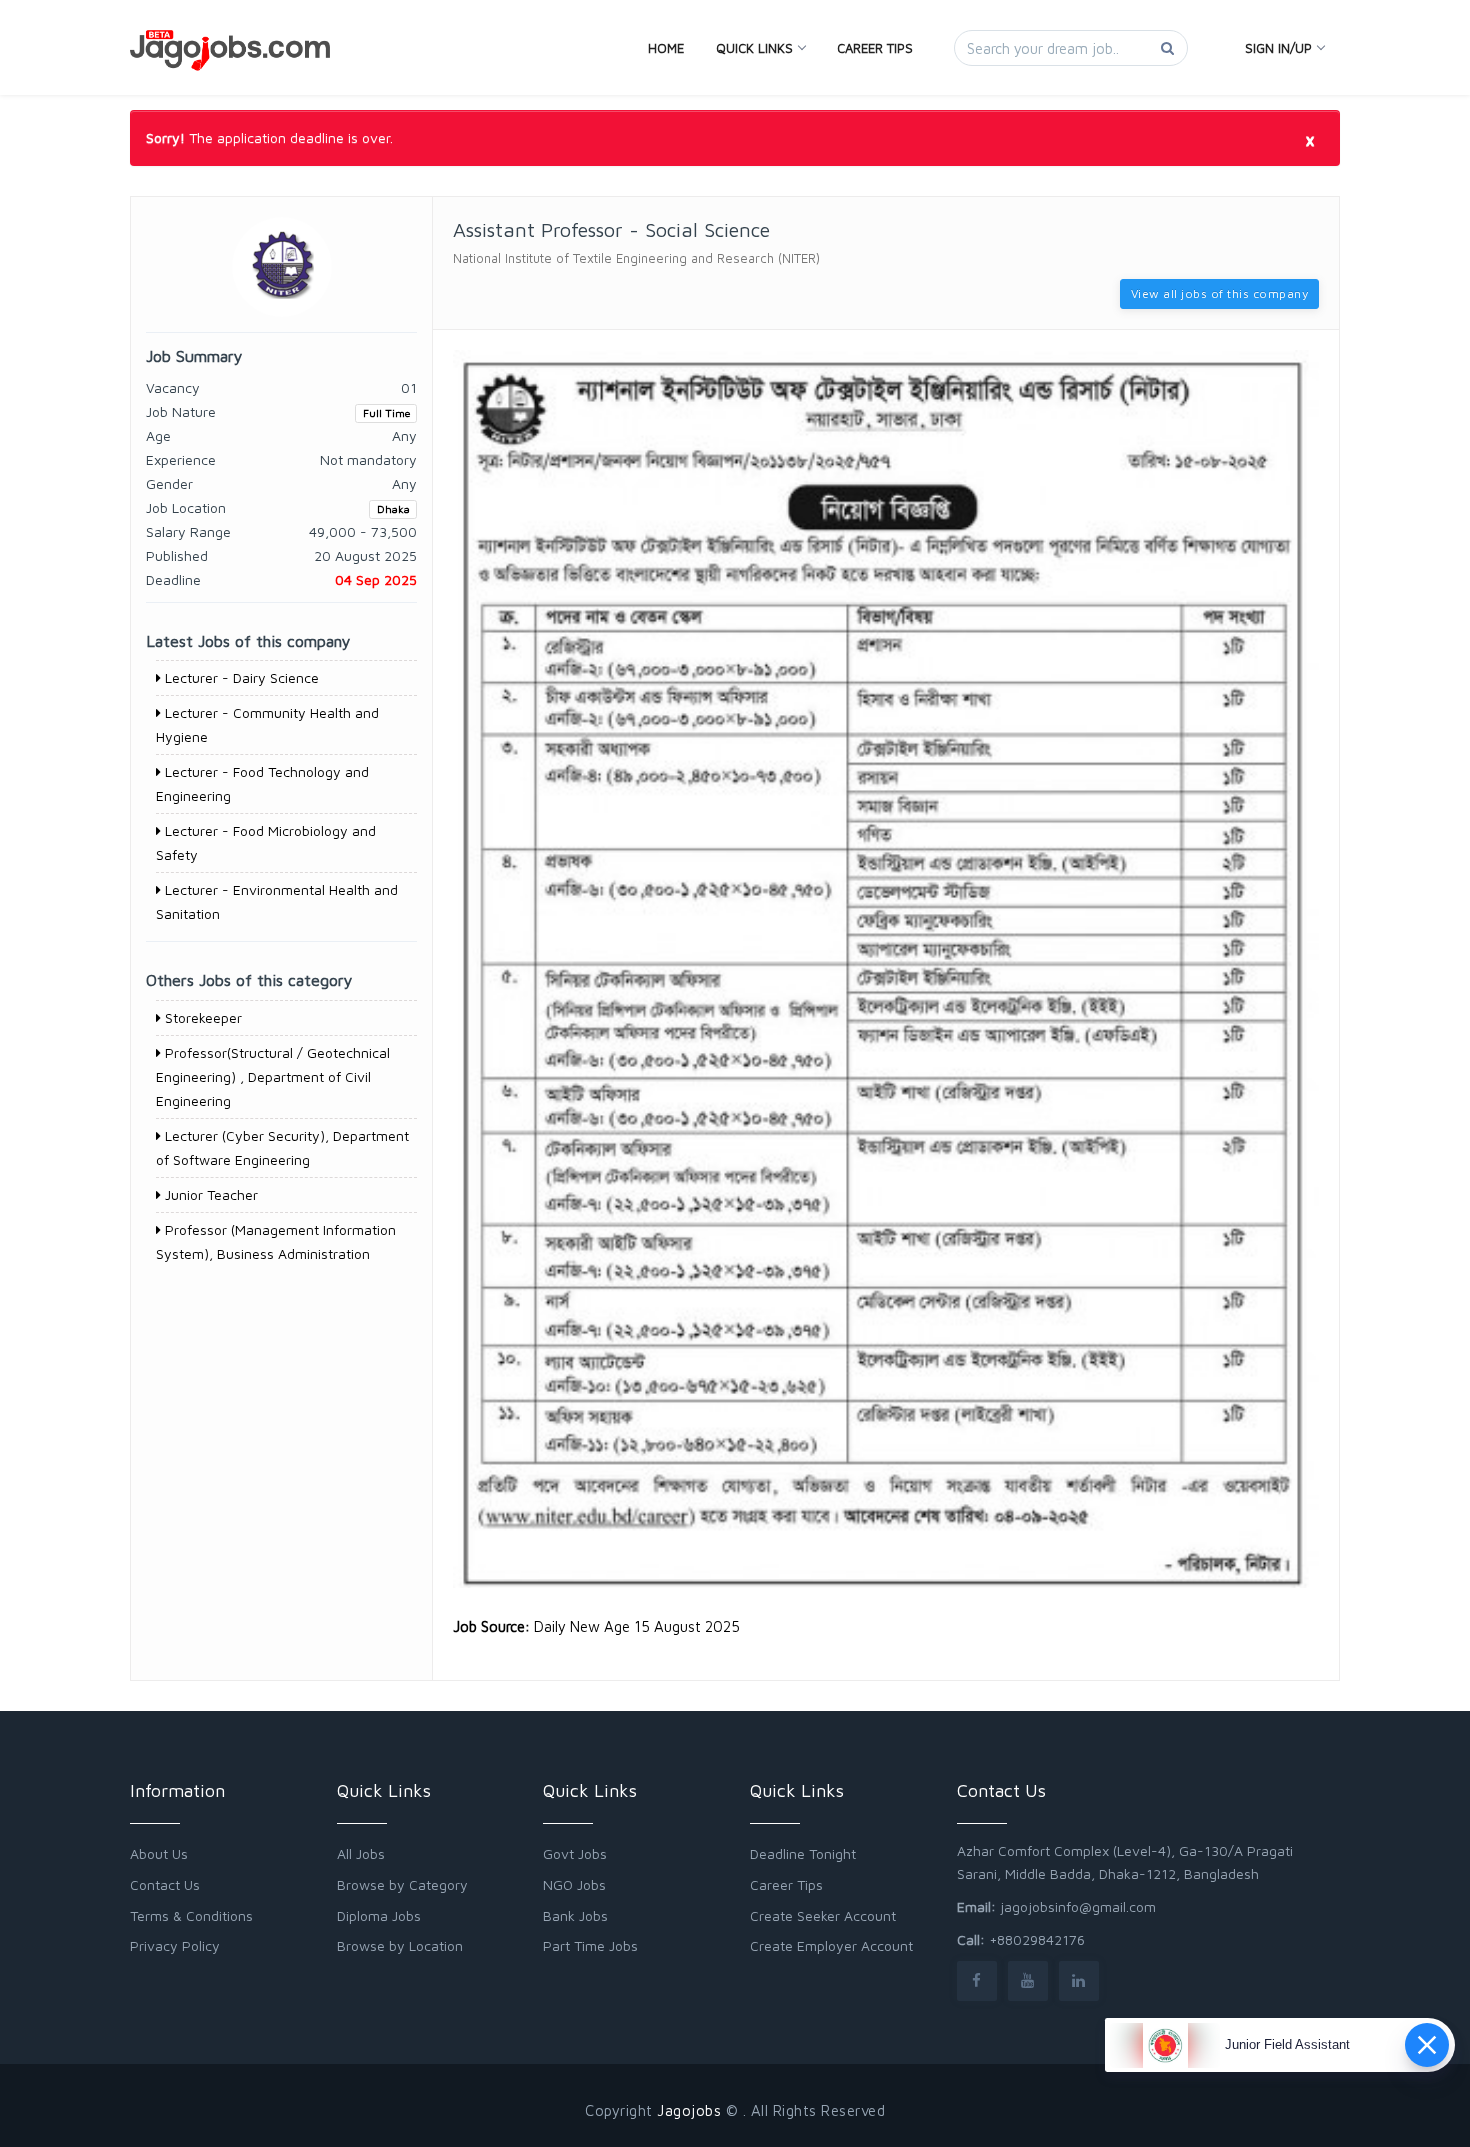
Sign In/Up (1278, 48)
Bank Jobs (575, 1915)
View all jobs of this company (1220, 293)
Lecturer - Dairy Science (240, 677)
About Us (159, 1853)
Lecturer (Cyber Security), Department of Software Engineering (282, 1147)
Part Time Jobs (590, 1945)
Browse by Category (402, 1884)
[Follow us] (977, 1980)
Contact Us (165, 1884)
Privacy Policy (175, 1945)
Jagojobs (689, 2110)
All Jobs (361, 1853)
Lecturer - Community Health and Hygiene (267, 724)
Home (666, 48)
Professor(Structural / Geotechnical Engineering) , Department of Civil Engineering (273, 1076)
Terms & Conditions (191, 1915)
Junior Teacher (209, 1194)
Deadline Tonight (803, 1853)
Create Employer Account (831, 1945)
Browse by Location (400, 1945)
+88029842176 (1037, 1939)
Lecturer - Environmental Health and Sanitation (277, 901)
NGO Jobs (574, 1884)
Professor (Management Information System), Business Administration (276, 1241)
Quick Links (754, 48)
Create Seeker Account (823, 1915)
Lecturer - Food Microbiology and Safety (266, 842)
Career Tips (875, 48)
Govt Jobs (575, 1853)
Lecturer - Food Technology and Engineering (262, 783)
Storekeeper (201, 1017)
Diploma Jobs (379, 1915)
